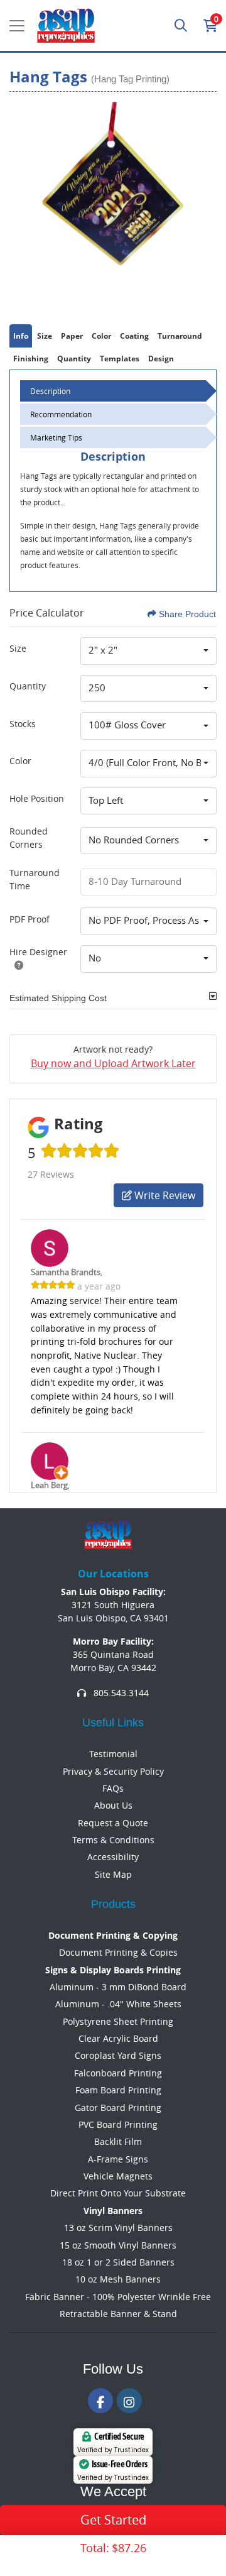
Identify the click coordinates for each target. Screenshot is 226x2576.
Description (50, 391)
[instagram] (129, 2401)
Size (18, 648)
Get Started (113, 2520)
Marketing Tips (56, 437)
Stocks (23, 724)
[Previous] (22, 206)
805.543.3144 (120, 1693)
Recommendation (61, 414)
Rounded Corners (29, 838)
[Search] (181, 26)
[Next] (204, 206)
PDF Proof (30, 919)
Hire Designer (38, 952)
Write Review (164, 1195)
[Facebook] (100, 2401)
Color (20, 761)
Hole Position (37, 798)
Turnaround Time (35, 879)
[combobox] (148, 651)
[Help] (16, 965)
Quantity (28, 686)
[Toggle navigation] (17, 26)
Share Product (187, 614)
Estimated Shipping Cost (58, 998)
